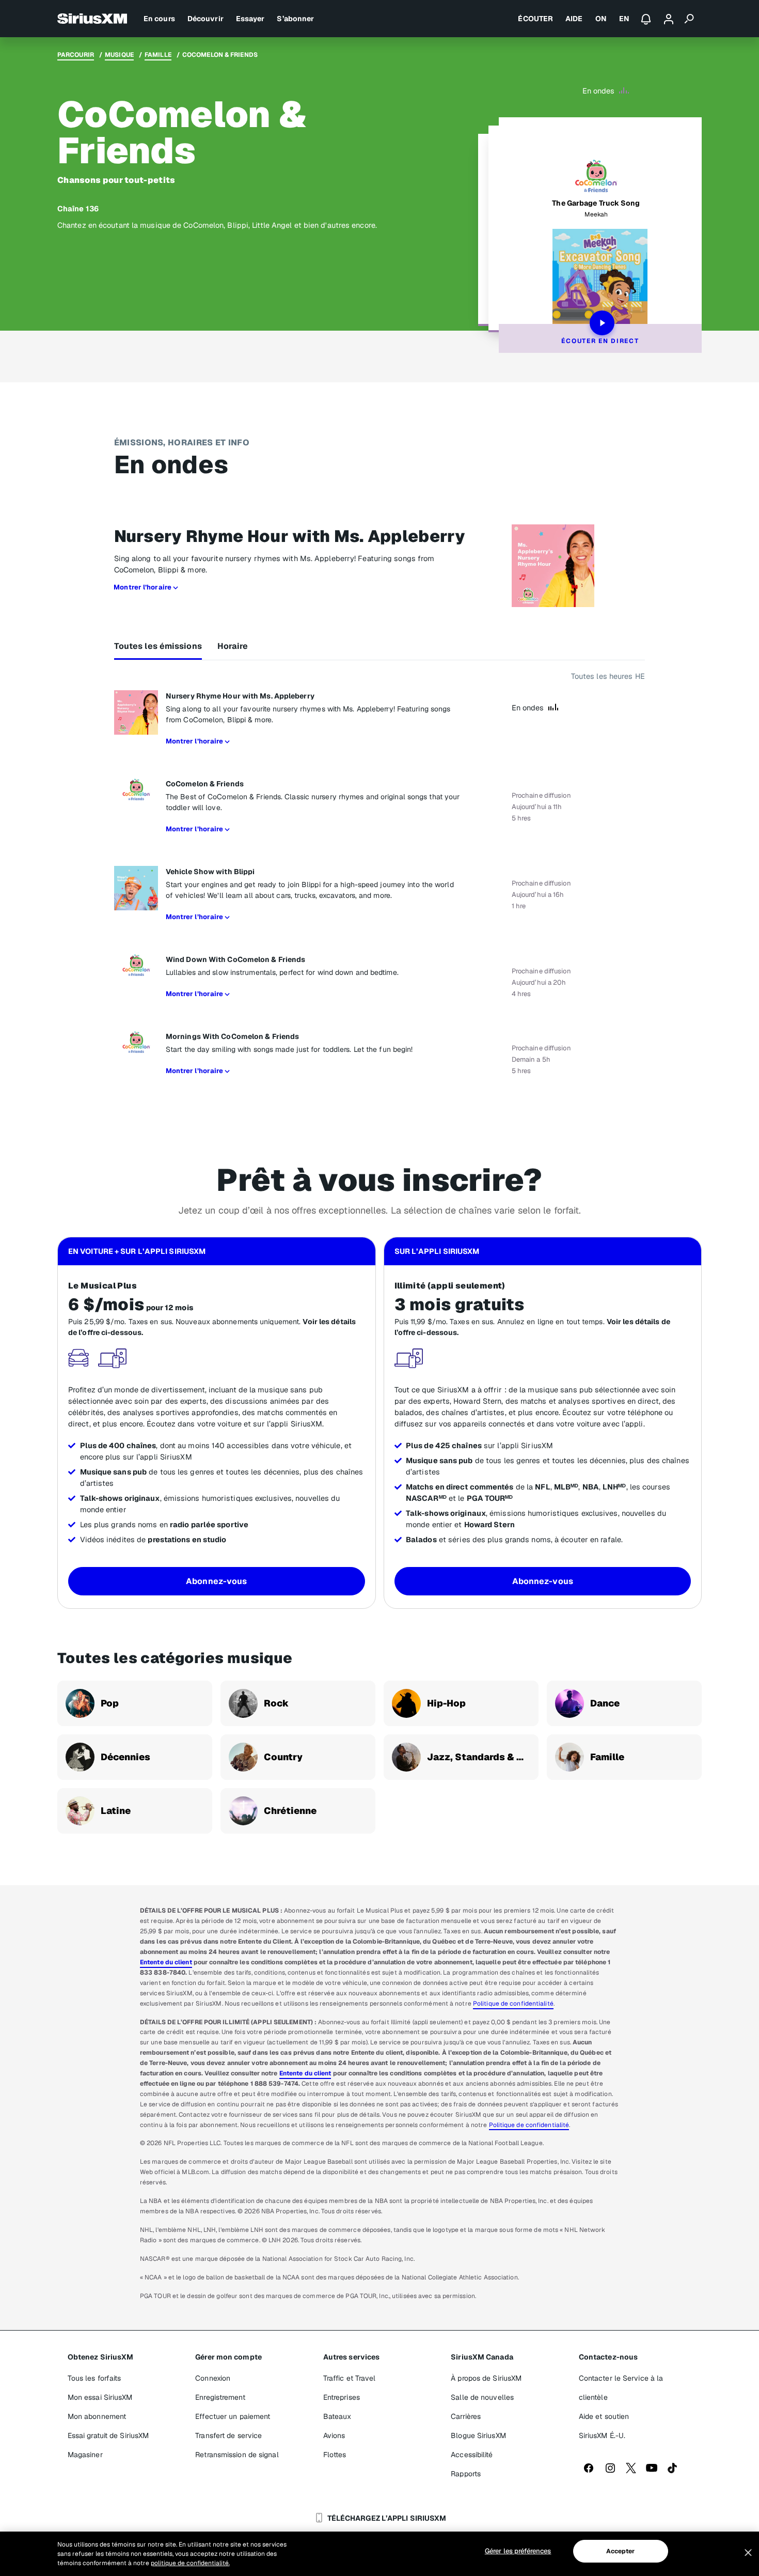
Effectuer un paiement (233, 2416)
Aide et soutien (604, 2416)
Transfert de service (228, 2435)
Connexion (213, 2378)
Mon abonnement (97, 2416)
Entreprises (342, 2397)
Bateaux (337, 2416)
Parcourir (76, 55)
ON (601, 19)
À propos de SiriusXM (486, 2378)
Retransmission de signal (237, 2455)
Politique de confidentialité (513, 2004)
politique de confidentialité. (190, 2563)
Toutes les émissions (158, 646)
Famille (158, 55)
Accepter (621, 2551)
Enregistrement (220, 2397)
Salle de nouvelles (482, 2397)
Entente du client (166, 1962)
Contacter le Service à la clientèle (621, 2388)
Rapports (466, 2474)
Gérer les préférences (518, 2551)
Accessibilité (472, 2455)
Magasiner (85, 2455)
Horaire (233, 646)
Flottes (335, 2455)
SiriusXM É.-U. (602, 2435)
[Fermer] (748, 2553)
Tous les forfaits (94, 2378)
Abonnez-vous (216, 1581)
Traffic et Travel (350, 2378)
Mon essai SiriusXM (100, 2397)
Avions (334, 2435)
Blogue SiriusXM (478, 2435)
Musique (119, 55)
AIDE (574, 19)
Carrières (466, 2416)
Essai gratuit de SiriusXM (108, 2435)
